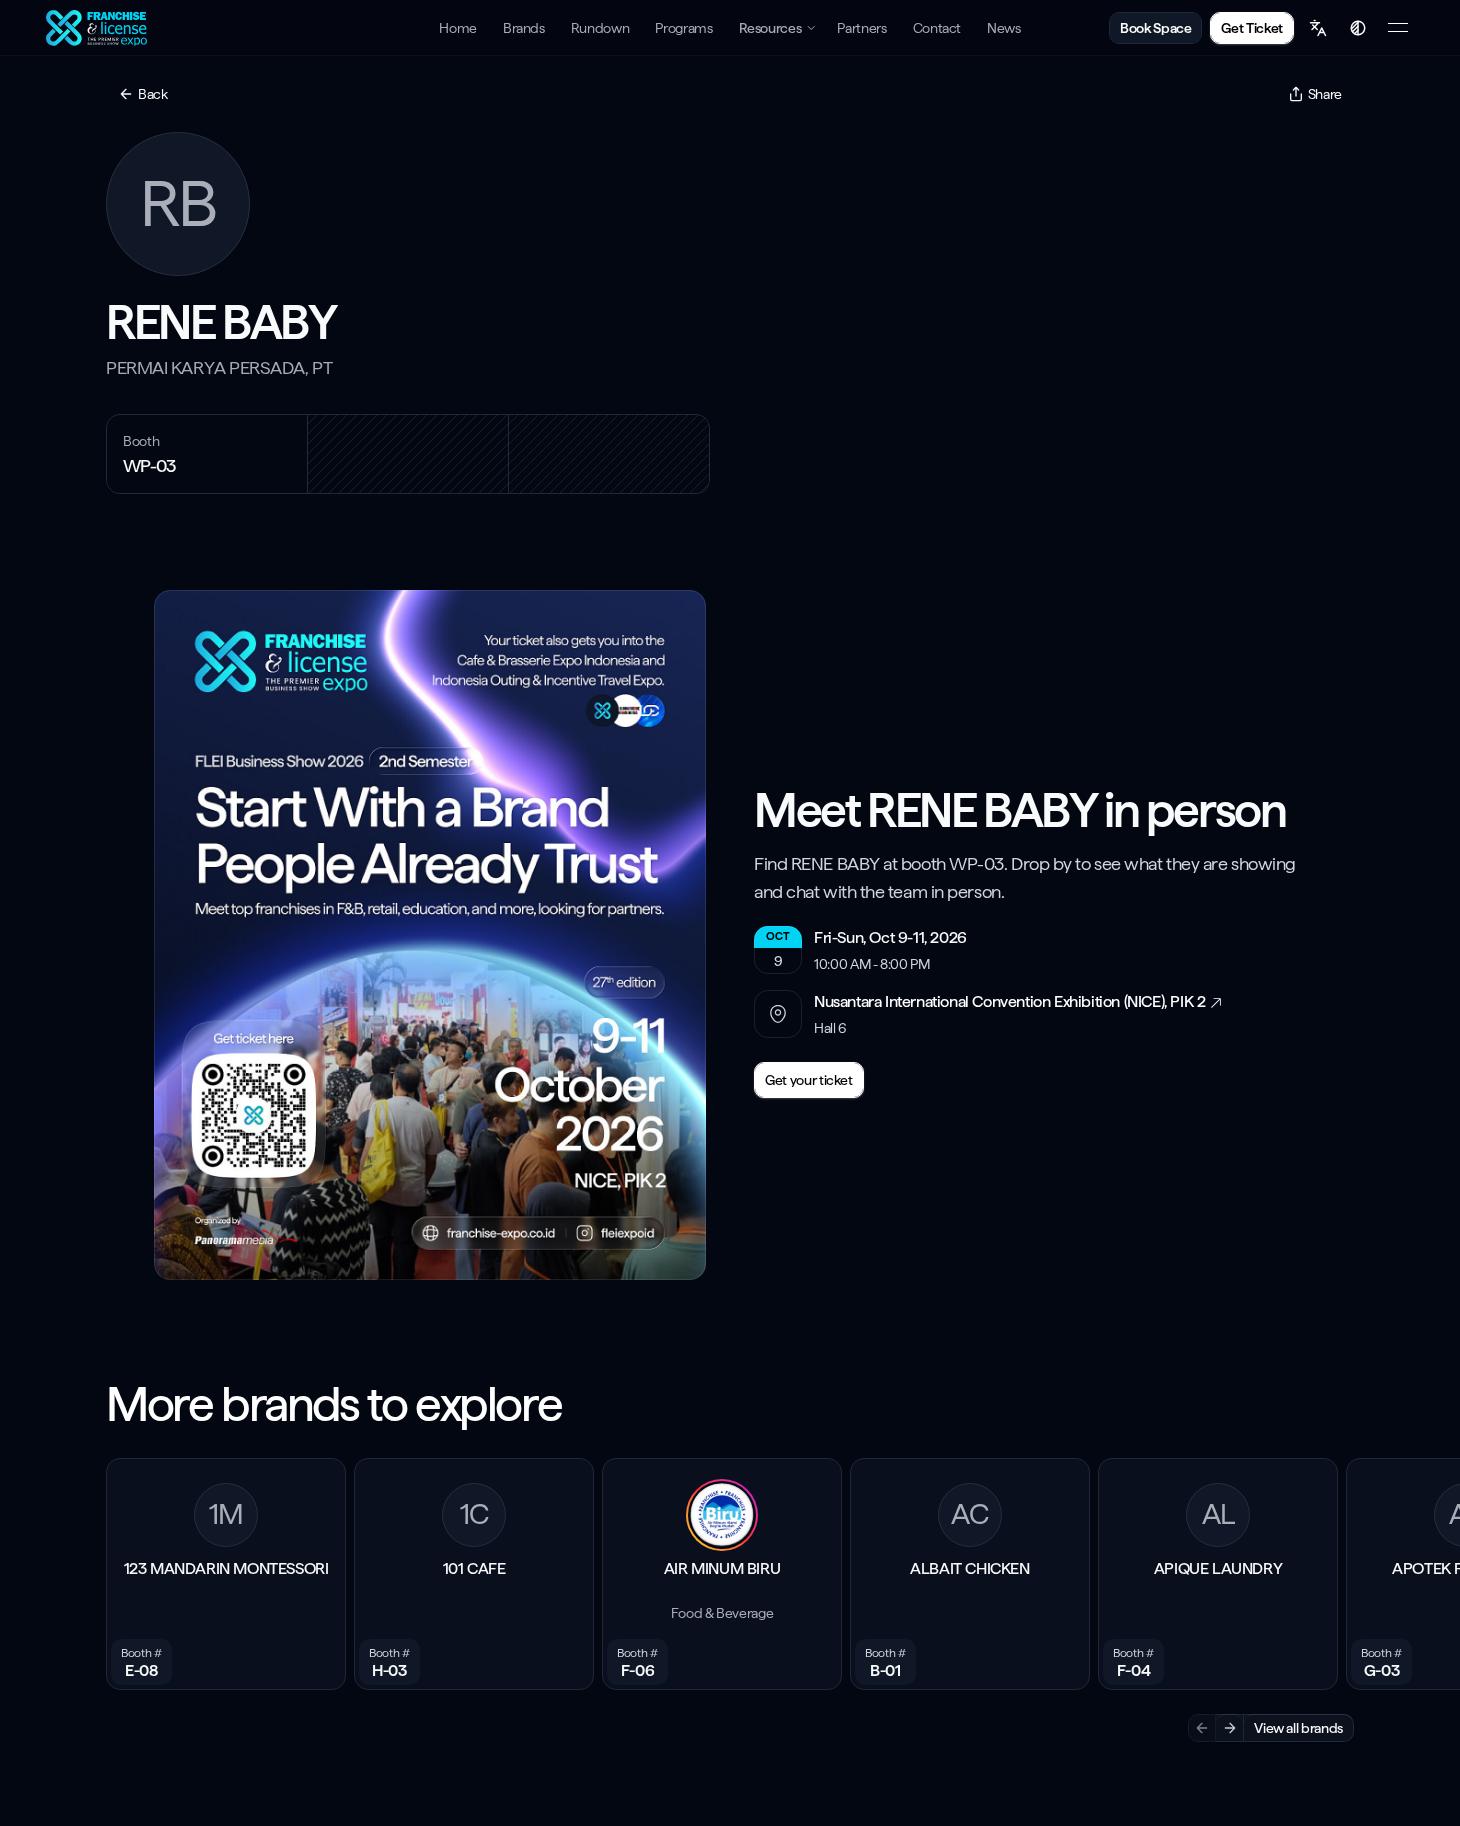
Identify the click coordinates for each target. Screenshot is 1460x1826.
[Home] (99, 28)
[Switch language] (1318, 28)
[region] (730, 1602)
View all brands (1298, 1728)
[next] (1230, 1728)
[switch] (1358, 28)
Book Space (1156, 28)
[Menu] (1398, 28)
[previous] (1202, 1728)
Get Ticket (1252, 28)
